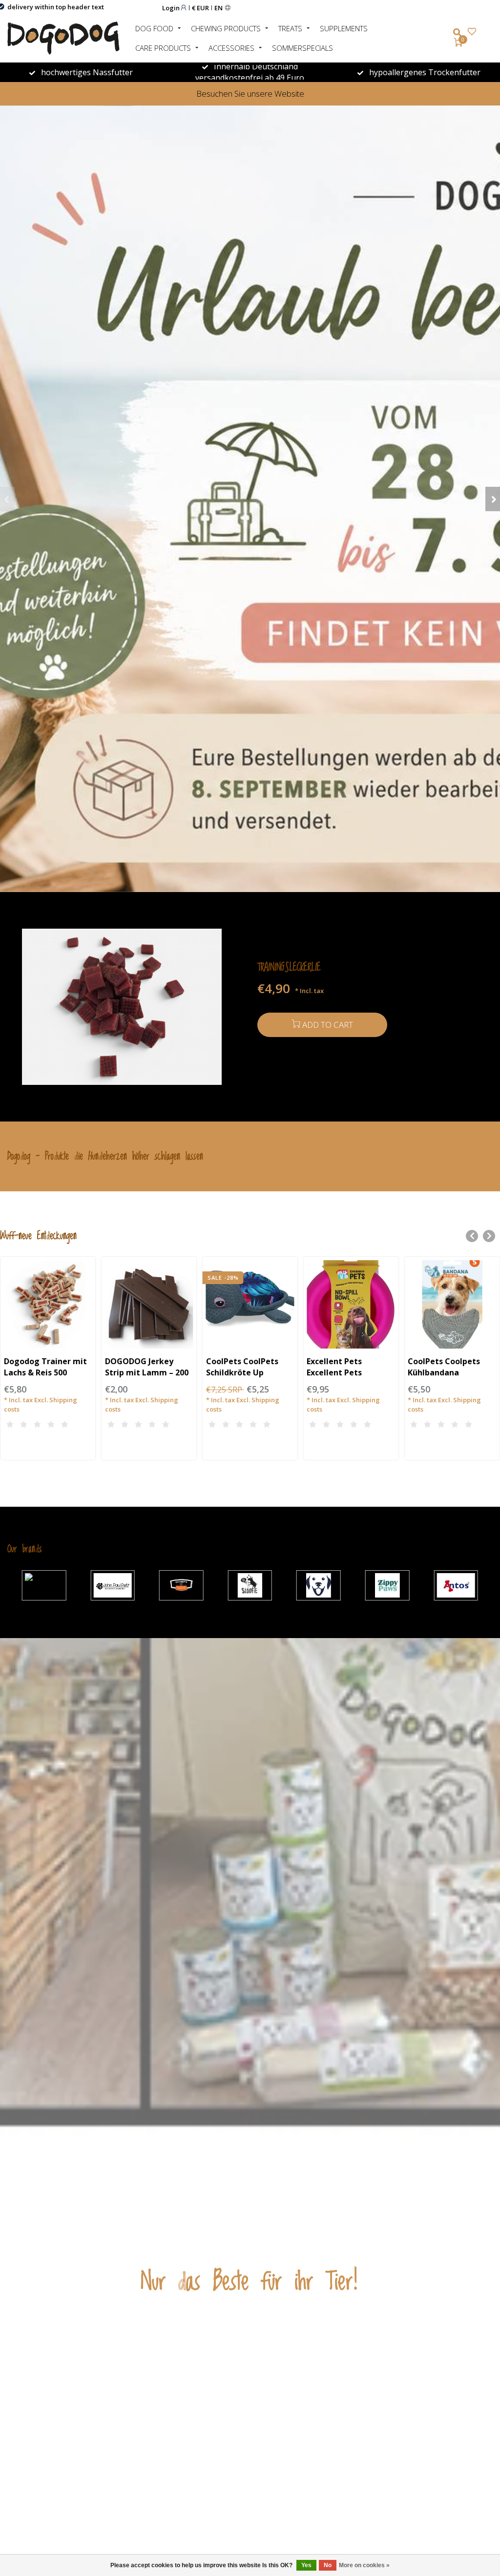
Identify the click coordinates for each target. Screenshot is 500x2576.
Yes (306, 2565)
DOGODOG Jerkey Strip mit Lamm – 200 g (147, 1372)
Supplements (344, 28)
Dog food (154, 28)
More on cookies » (364, 2565)
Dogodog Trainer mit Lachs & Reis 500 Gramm (45, 1372)
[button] (7, 499)
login (172, 8)
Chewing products (226, 28)
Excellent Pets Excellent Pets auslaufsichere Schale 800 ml (349, 1378)
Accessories (231, 48)
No (328, 2565)
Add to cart (328, 1025)
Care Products (163, 48)
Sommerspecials (302, 48)
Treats (290, 28)
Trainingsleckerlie (289, 967)
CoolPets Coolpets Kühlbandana (444, 1367)
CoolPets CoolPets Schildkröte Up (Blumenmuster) (242, 1372)
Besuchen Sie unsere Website (250, 93)
